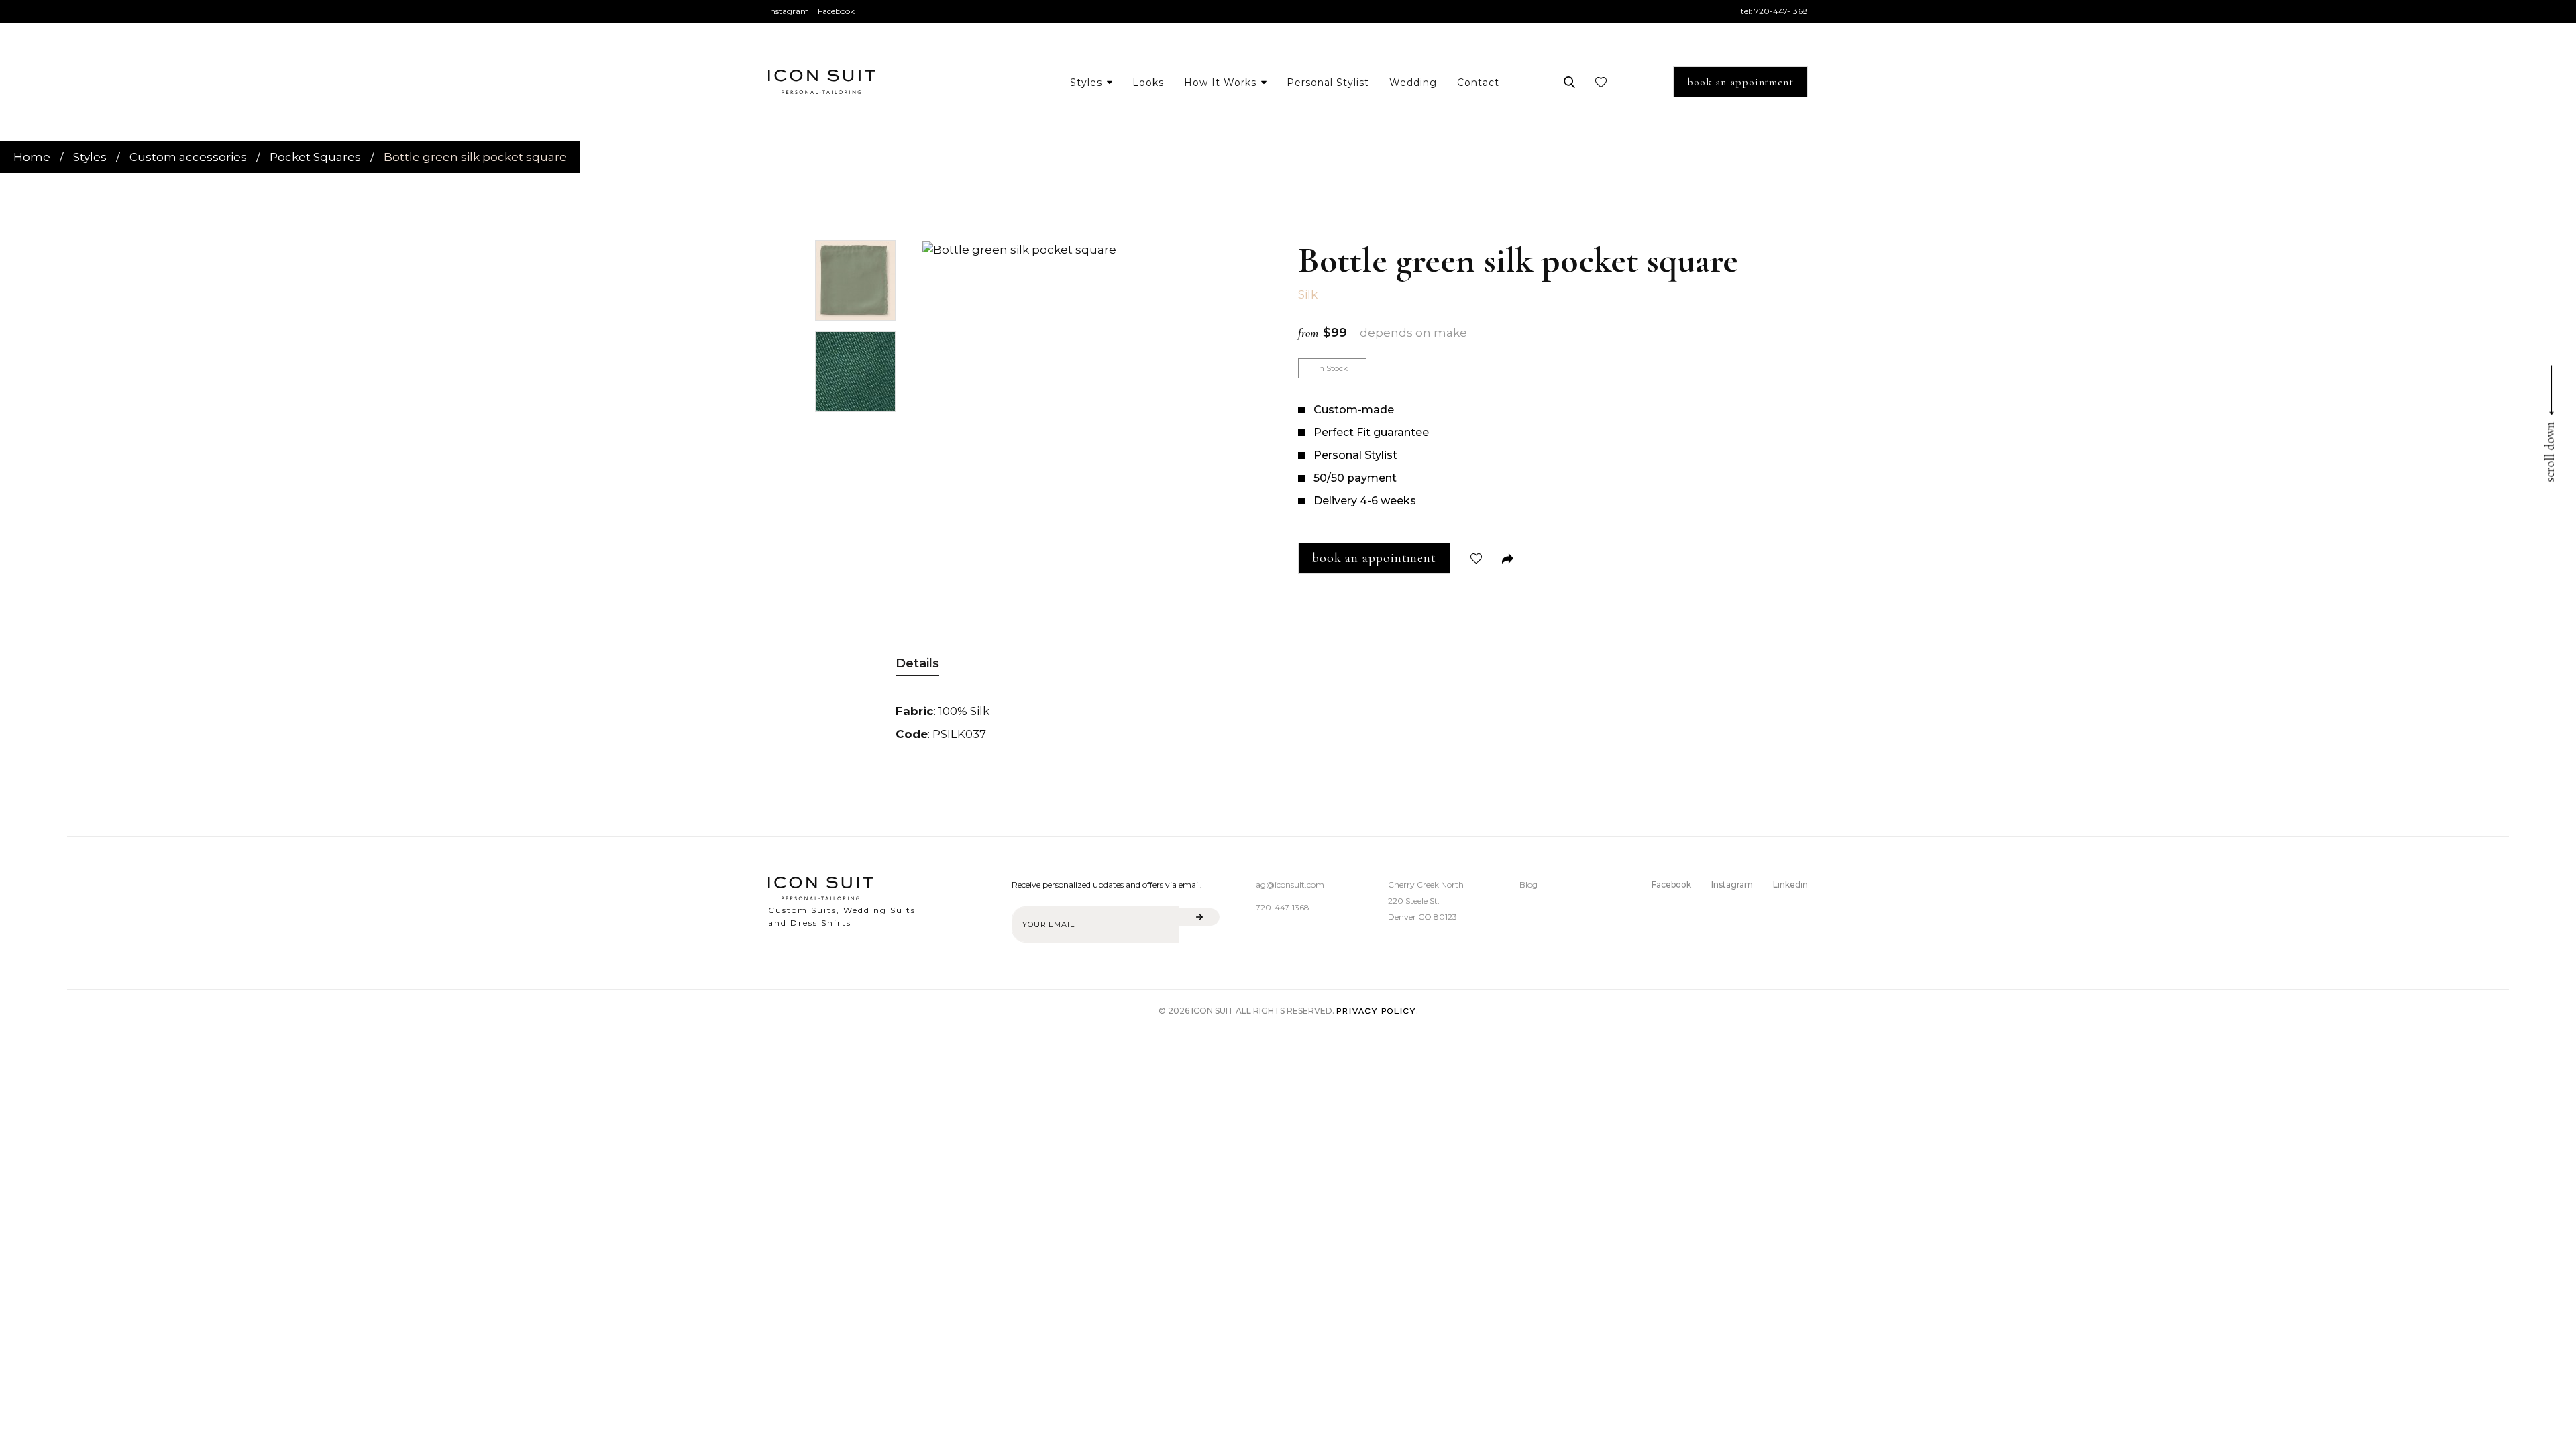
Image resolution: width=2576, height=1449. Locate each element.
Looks (1148, 83)
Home (32, 157)
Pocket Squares (315, 157)
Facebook (836, 11)
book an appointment (1740, 82)
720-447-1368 (1781, 11)
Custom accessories (188, 157)
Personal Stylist (1328, 83)
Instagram (789, 11)
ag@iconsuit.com (1290, 884)
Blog (1528, 884)
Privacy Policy (1376, 1011)
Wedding (1413, 83)
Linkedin (1790, 884)
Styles (90, 157)
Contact (1478, 83)
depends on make (1413, 333)
